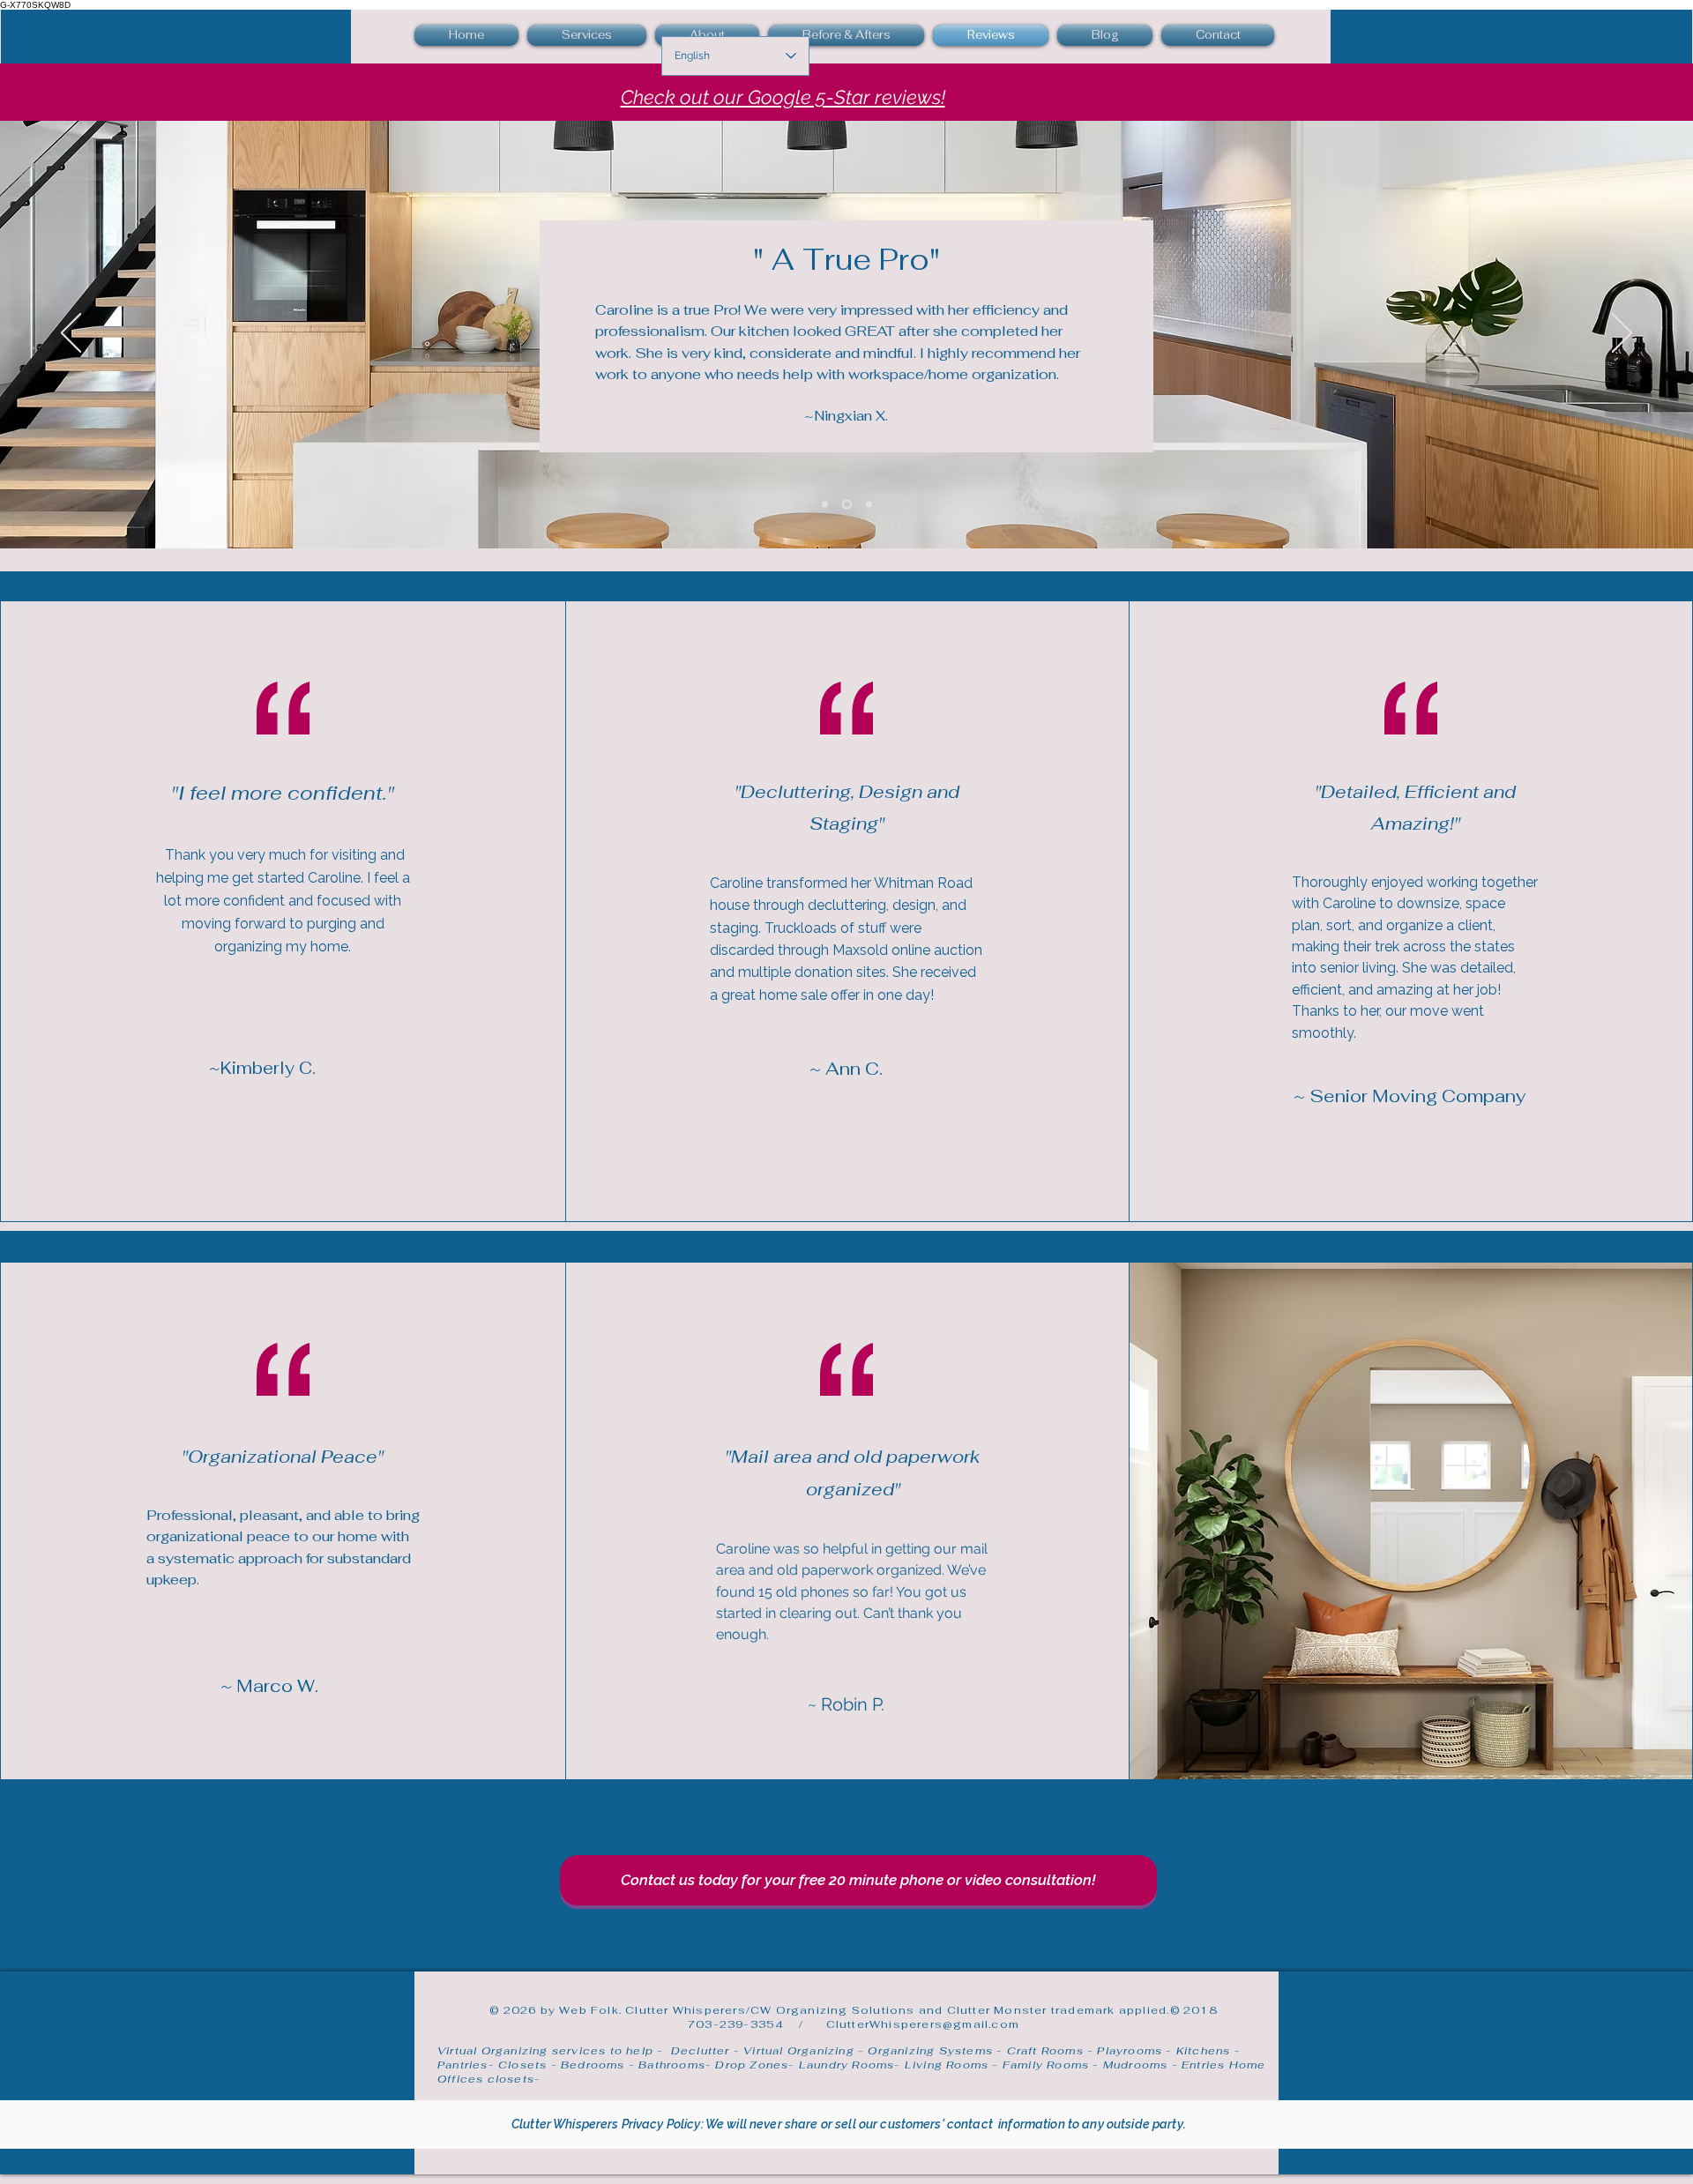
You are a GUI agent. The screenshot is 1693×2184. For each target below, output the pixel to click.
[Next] (1622, 334)
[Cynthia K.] (869, 504)
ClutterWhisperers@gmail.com (923, 2024)
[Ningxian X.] (847, 504)
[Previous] (71, 334)
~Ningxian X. (846, 416)
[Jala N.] (825, 504)
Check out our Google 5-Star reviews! (783, 97)
